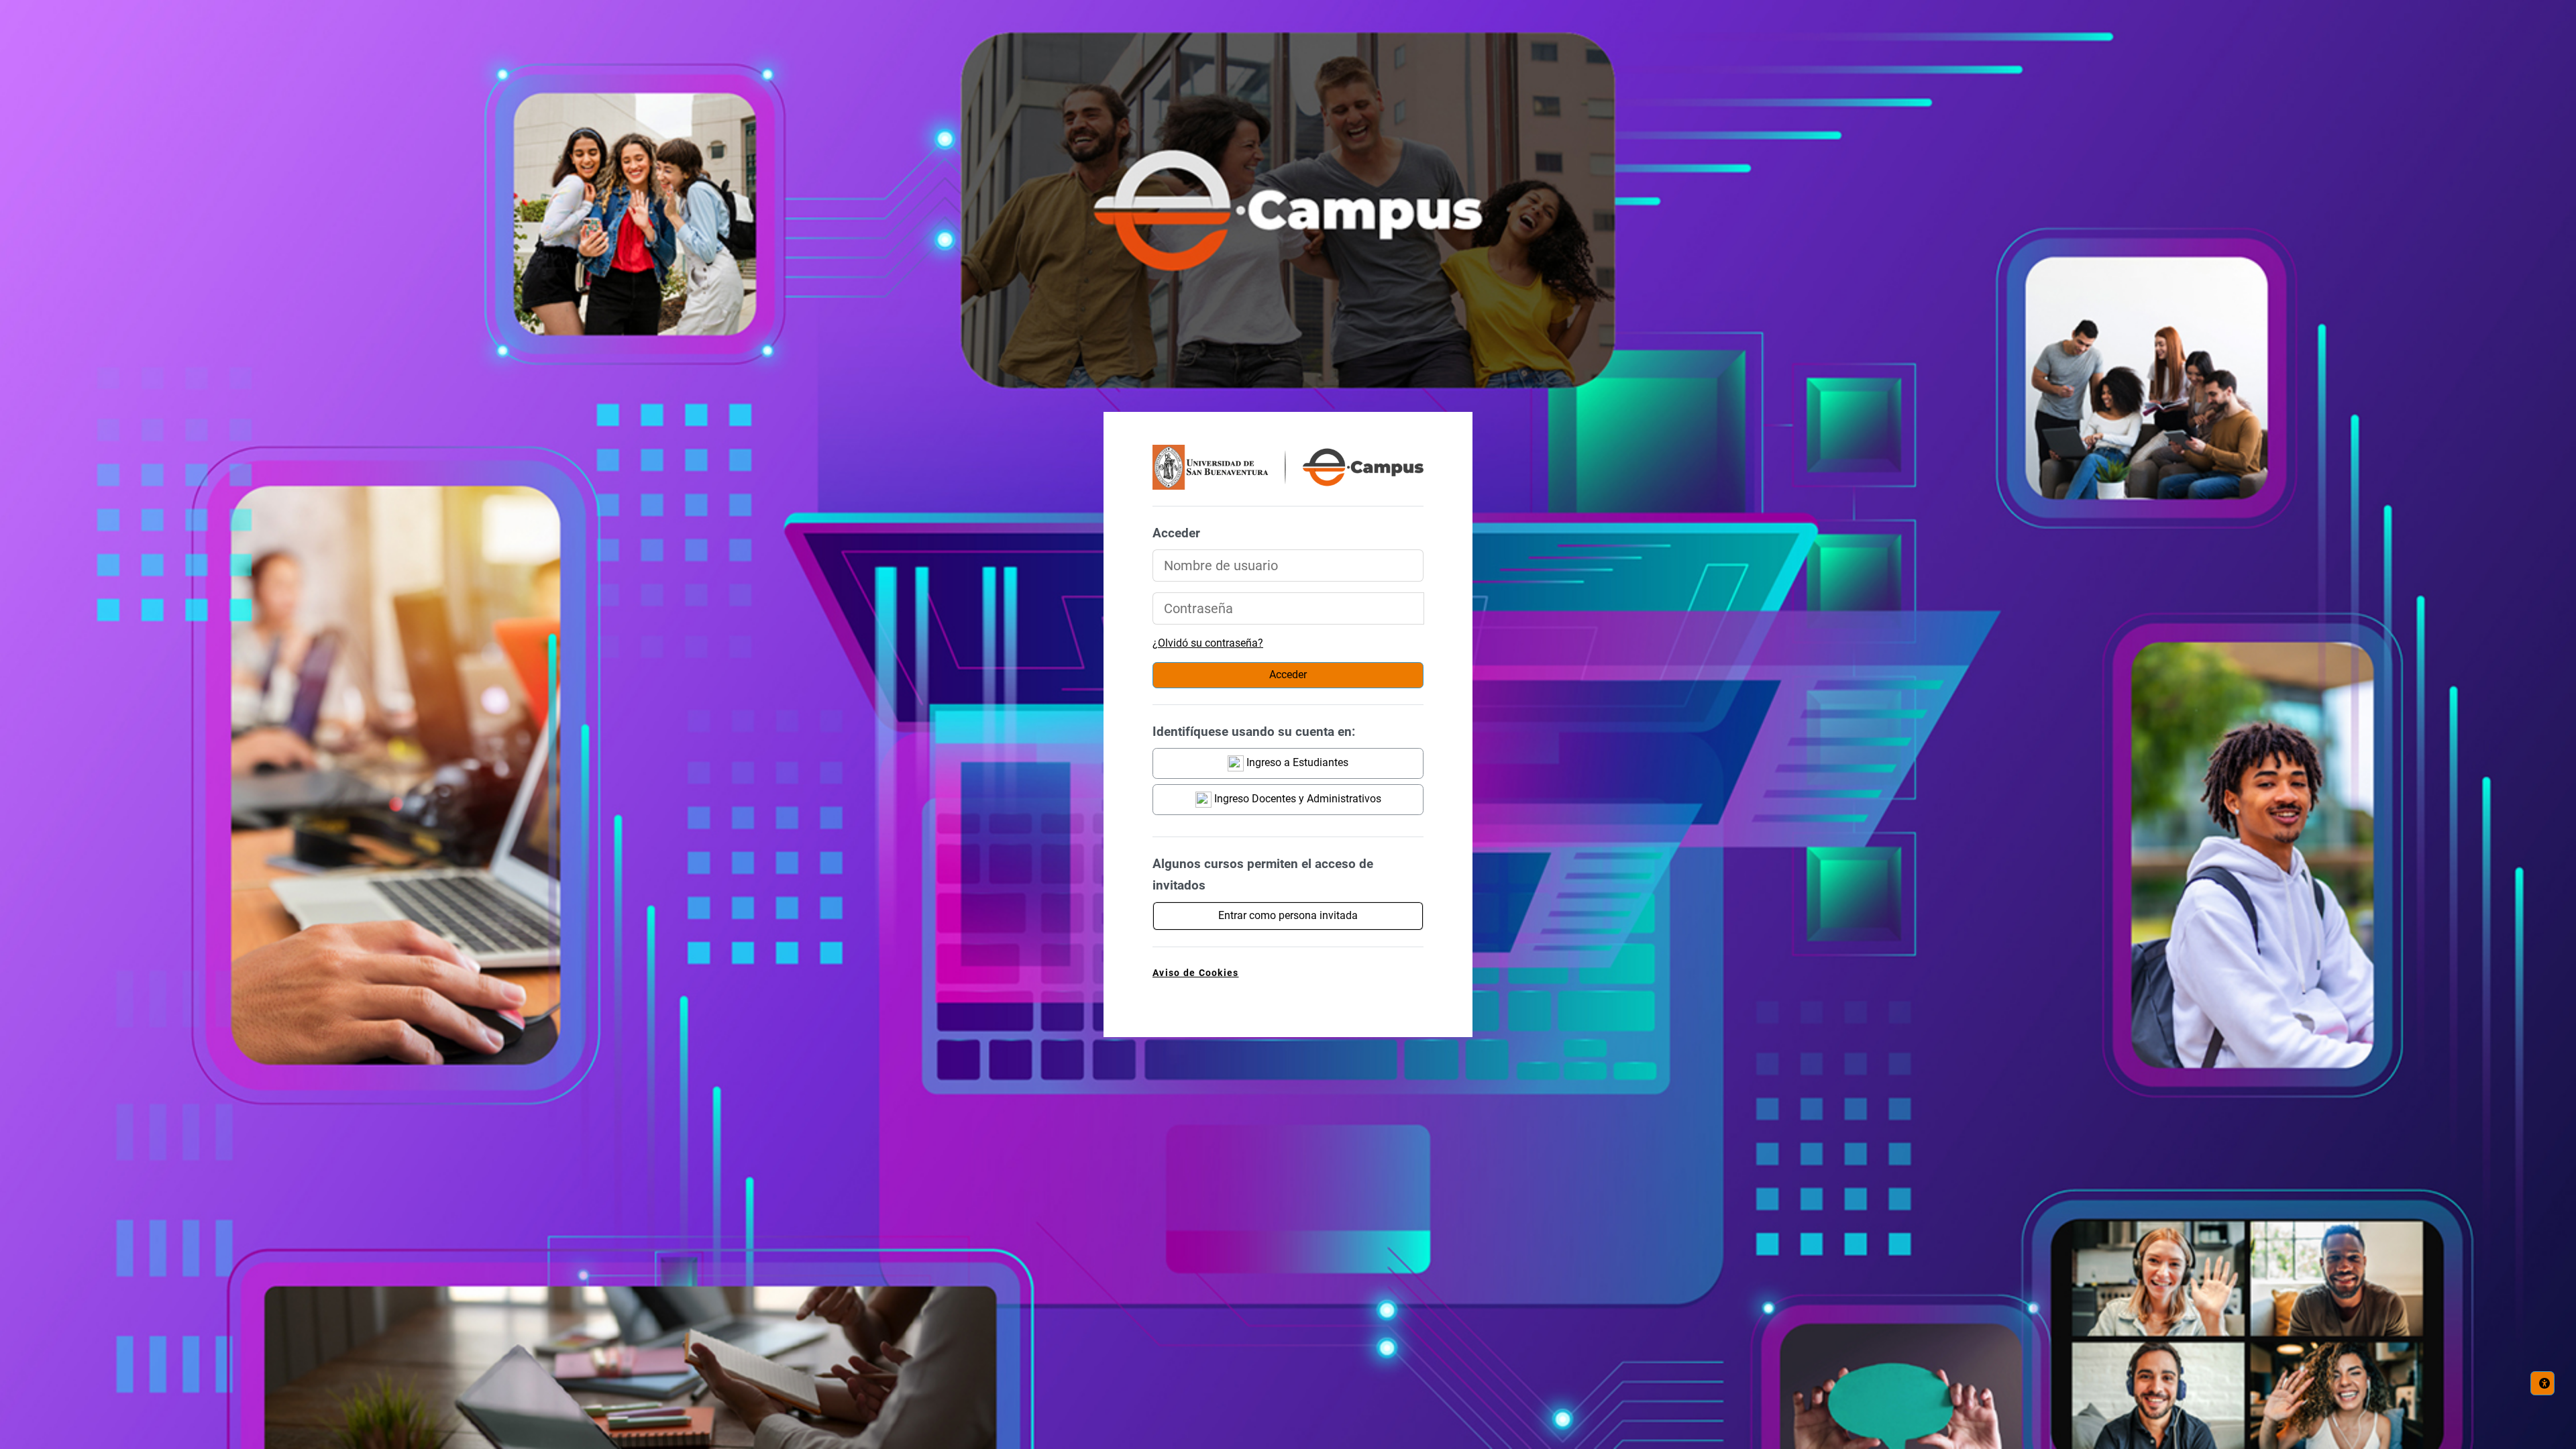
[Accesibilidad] (2542, 1383)
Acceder (1288, 675)
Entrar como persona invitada (1288, 915)
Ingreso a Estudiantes (1296, 762)
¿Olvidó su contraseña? (1208, 643)
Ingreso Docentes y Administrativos (1296, 799)
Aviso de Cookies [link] (1195, 973)
